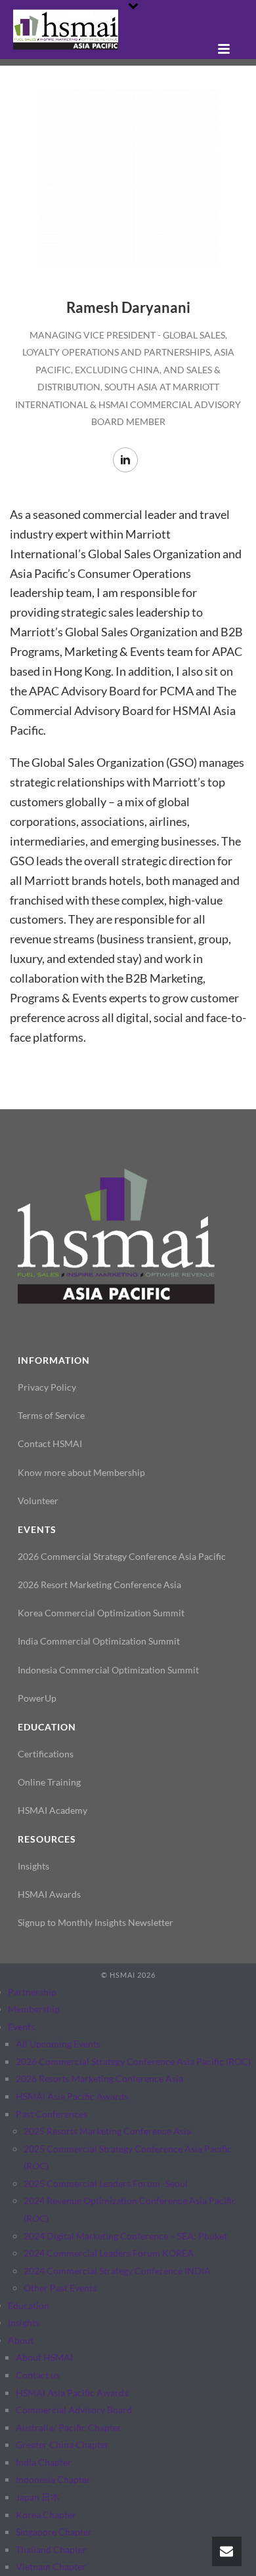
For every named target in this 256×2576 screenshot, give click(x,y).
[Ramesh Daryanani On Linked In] (125, 460)
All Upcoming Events (58, 2044)
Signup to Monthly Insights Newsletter (96, 1922)
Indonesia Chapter (53, 2479)
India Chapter (44, 2462)
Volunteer (38, 1501)
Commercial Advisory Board (74, 2410)
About (21, 2340)
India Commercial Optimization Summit (99, 1641)
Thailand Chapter (51, 2549)
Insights (33, 1866)
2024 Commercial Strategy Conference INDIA (117, 2271)
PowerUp (37, 1698)
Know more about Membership (81, 1472)
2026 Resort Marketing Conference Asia (99, 1584)
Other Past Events (60, 2288)
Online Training (49, 1782)
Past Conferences (52, 2114)
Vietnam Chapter (51, 2566)
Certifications (46, 1754)
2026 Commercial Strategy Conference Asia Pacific (122, 1556)
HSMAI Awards (49, 1894)
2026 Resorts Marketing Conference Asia (99, 2078)
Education (29, 2305)
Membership (34, 2009)
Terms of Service (51, 1415)
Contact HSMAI (50, 1443)
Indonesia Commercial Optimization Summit (108, 1670)
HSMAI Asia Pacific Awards (72, 2096)
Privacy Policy (47, 1387)
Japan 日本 (38, 2497)
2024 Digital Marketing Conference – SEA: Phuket (125, 2236)
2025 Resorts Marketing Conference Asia (107, 2131)
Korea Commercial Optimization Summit (101, 1613)
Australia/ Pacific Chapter (69, 2427)
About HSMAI (44, 2357)
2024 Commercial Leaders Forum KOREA (109, 2253)
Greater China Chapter (62, 2444)
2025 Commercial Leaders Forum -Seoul (106, 2183)
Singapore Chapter (54, 2532)
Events (21, 2027)
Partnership (32, 1992)
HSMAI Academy (53, 1810)
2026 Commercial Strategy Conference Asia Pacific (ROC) (133, 2061)
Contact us (38, 2375)
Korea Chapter (46, 2515)
